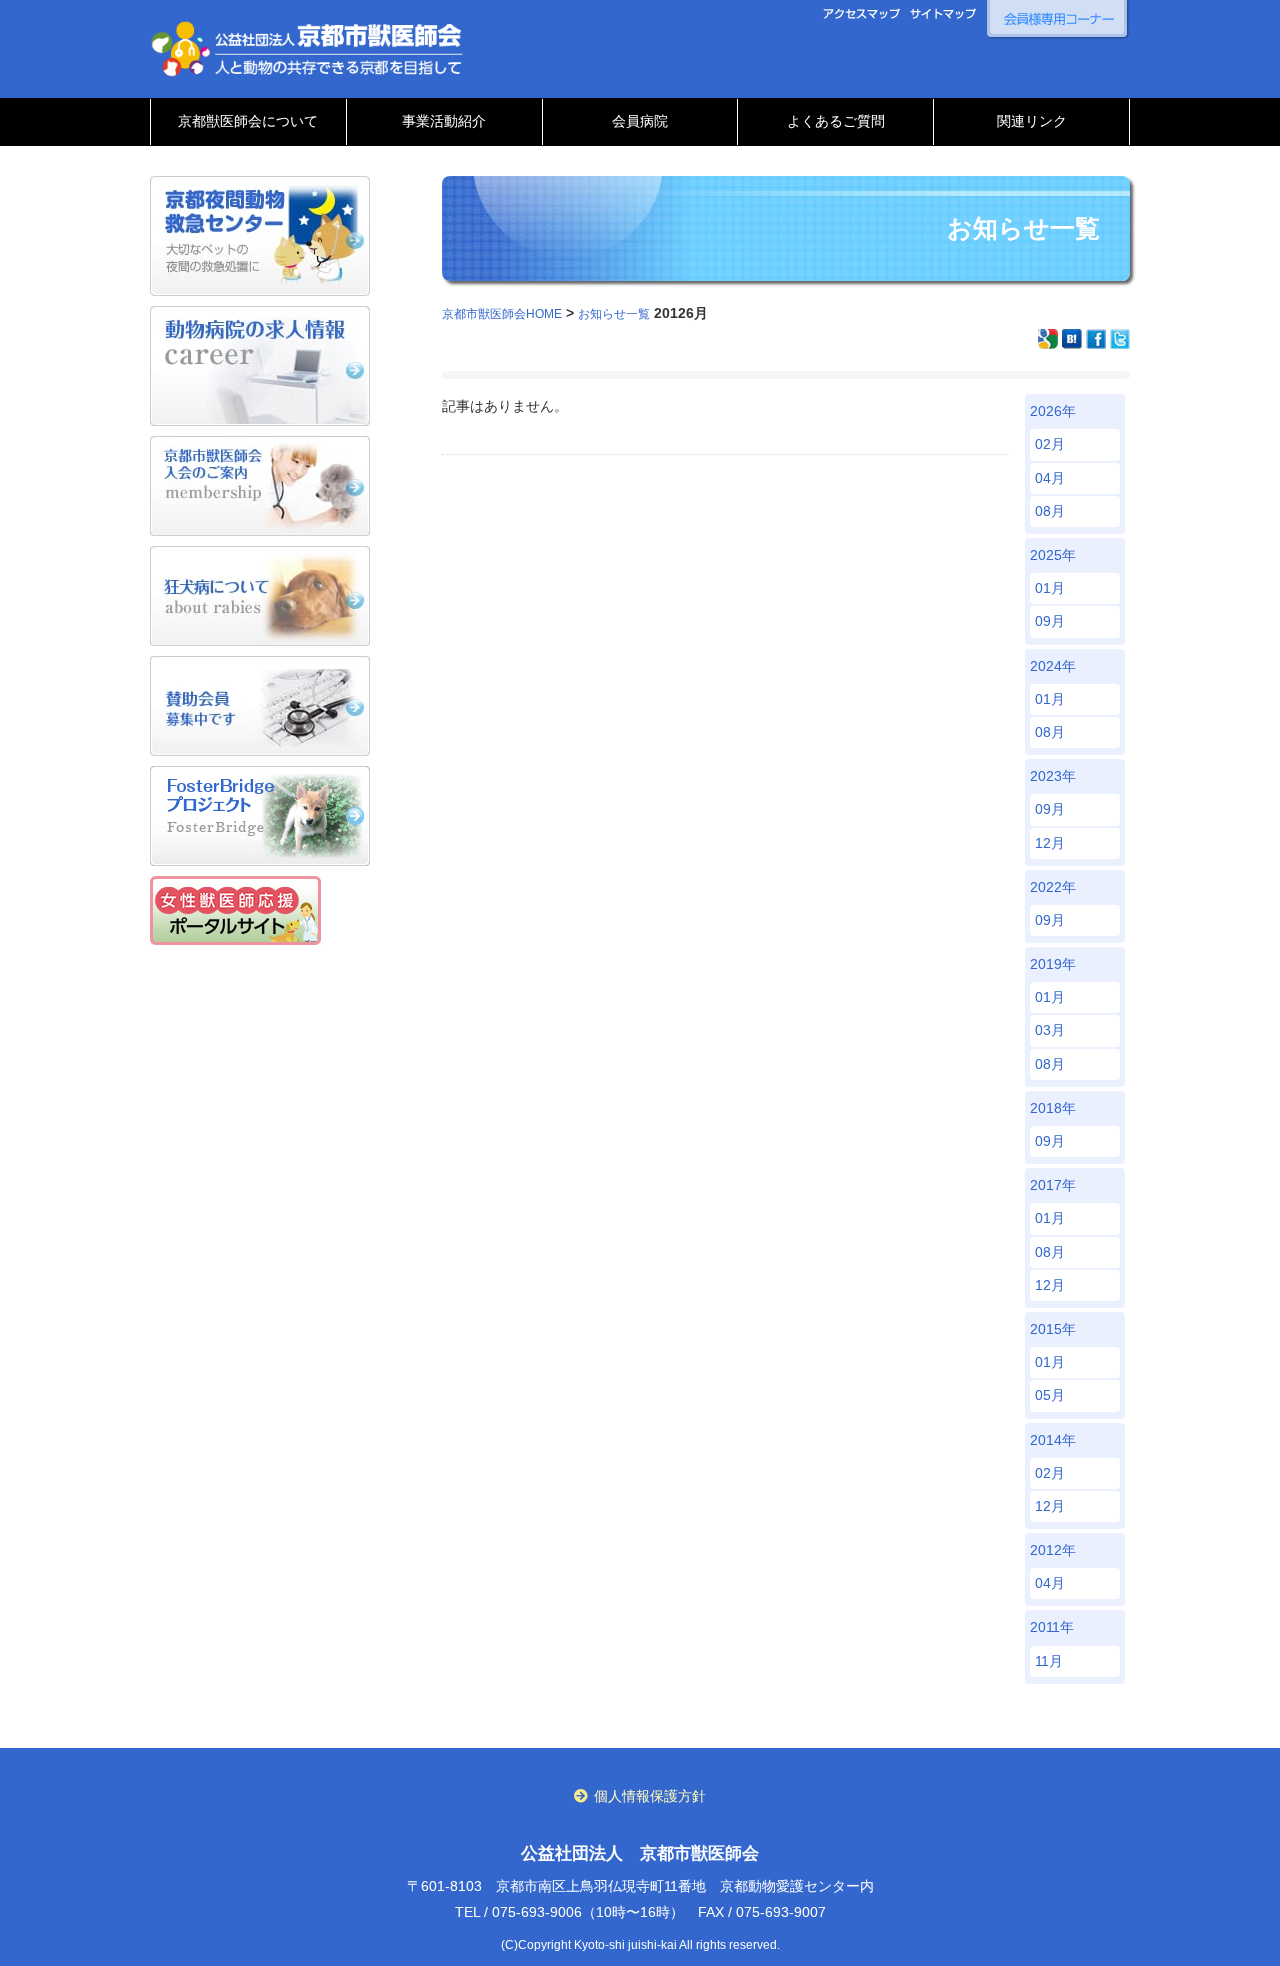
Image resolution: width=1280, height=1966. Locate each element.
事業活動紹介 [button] (444, 121)
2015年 (1053, 1329)
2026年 (1053, 411)
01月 (1050, 588)
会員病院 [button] (640, 121)
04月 (1050, 478)
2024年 (1053, 666)
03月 (1050, 1030)
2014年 (1053, 1440)
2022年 (1053, 887)
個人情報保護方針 (650, 1796)
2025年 (1053, 555)
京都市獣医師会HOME (502, 314)
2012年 (1053, 1550)
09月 (1050, 621)
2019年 (1053, 964)
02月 (1050, 444)
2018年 (1053, 1108)
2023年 (1053, 776)
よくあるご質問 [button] (836, 121)
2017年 (1053, 1185)
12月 (1050, 843)
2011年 (1052, 1627)
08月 (1050, 511)
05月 (1050, 1395)
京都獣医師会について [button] (248, 121)
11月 (1049, 1661)
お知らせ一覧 (614, 314)
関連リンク (1032, 121)
